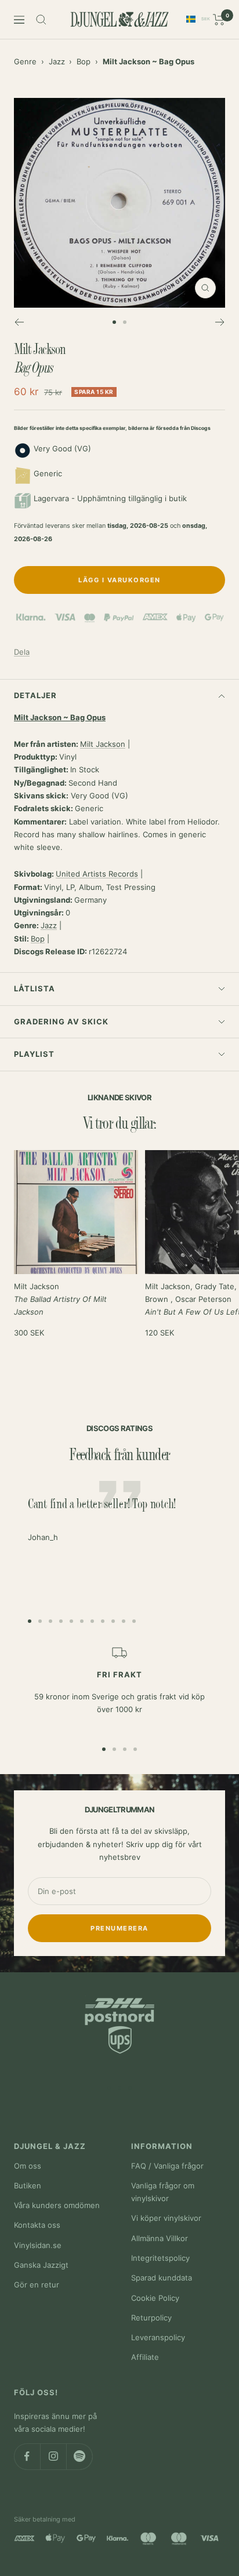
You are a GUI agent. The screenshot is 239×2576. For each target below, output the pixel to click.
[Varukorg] (219, 20)
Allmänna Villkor (160, 2238)
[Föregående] (19, 322)
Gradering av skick (61, 1021)
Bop (84, 61)
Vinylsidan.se (38, 2245)
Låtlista (35, 988)
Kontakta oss (37, 2225)
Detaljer (35, 695)
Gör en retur (37, 2285)
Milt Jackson (103, 744)
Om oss (28, 2166)
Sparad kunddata (162, 2278)
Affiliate (145, 2357)
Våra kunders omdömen (57, 2205)
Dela (22, 652)
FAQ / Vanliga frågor (167, 2166)
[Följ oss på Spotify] (79, 2456)
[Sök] (41, 20)
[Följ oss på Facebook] (27, 2456)
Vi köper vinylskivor (166, 2218)
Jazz (57, 61)
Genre (25, 61)
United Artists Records (97, 874)
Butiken (28, 2185)
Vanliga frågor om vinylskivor (163, 2192)
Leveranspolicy (158, 2337)
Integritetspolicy (160, 2258)
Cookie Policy (155, 2298)
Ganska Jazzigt (41, 2265)
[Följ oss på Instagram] (53, 2456)
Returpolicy (151, 2318)
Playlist (34, 1054)
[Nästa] (220, 322)
